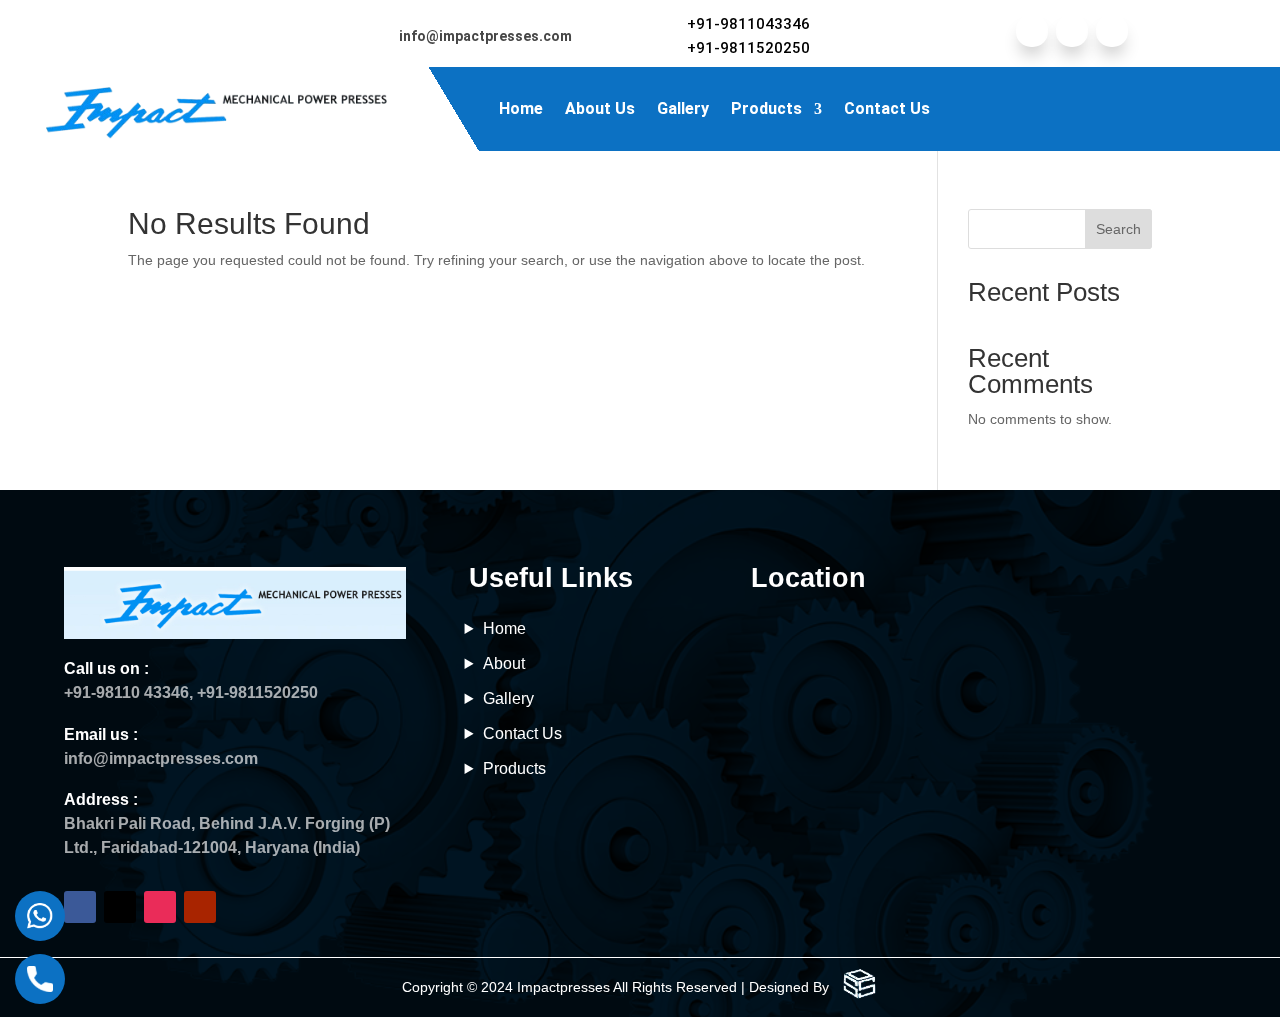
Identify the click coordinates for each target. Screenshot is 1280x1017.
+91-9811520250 (748, 48)
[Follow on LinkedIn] (1072, 31)
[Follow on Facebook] (1032, 31)
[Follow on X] (120, 907)
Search (1118, 229)
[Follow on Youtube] (200, 907)
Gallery (683, 108)
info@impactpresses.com (485, 36)
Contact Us (887, 108)
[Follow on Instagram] (1112, 31)
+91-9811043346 (748, 24)
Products (766, 108)
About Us (600, 108)
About (504, 663)
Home (521, 108)
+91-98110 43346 (126, 692)
